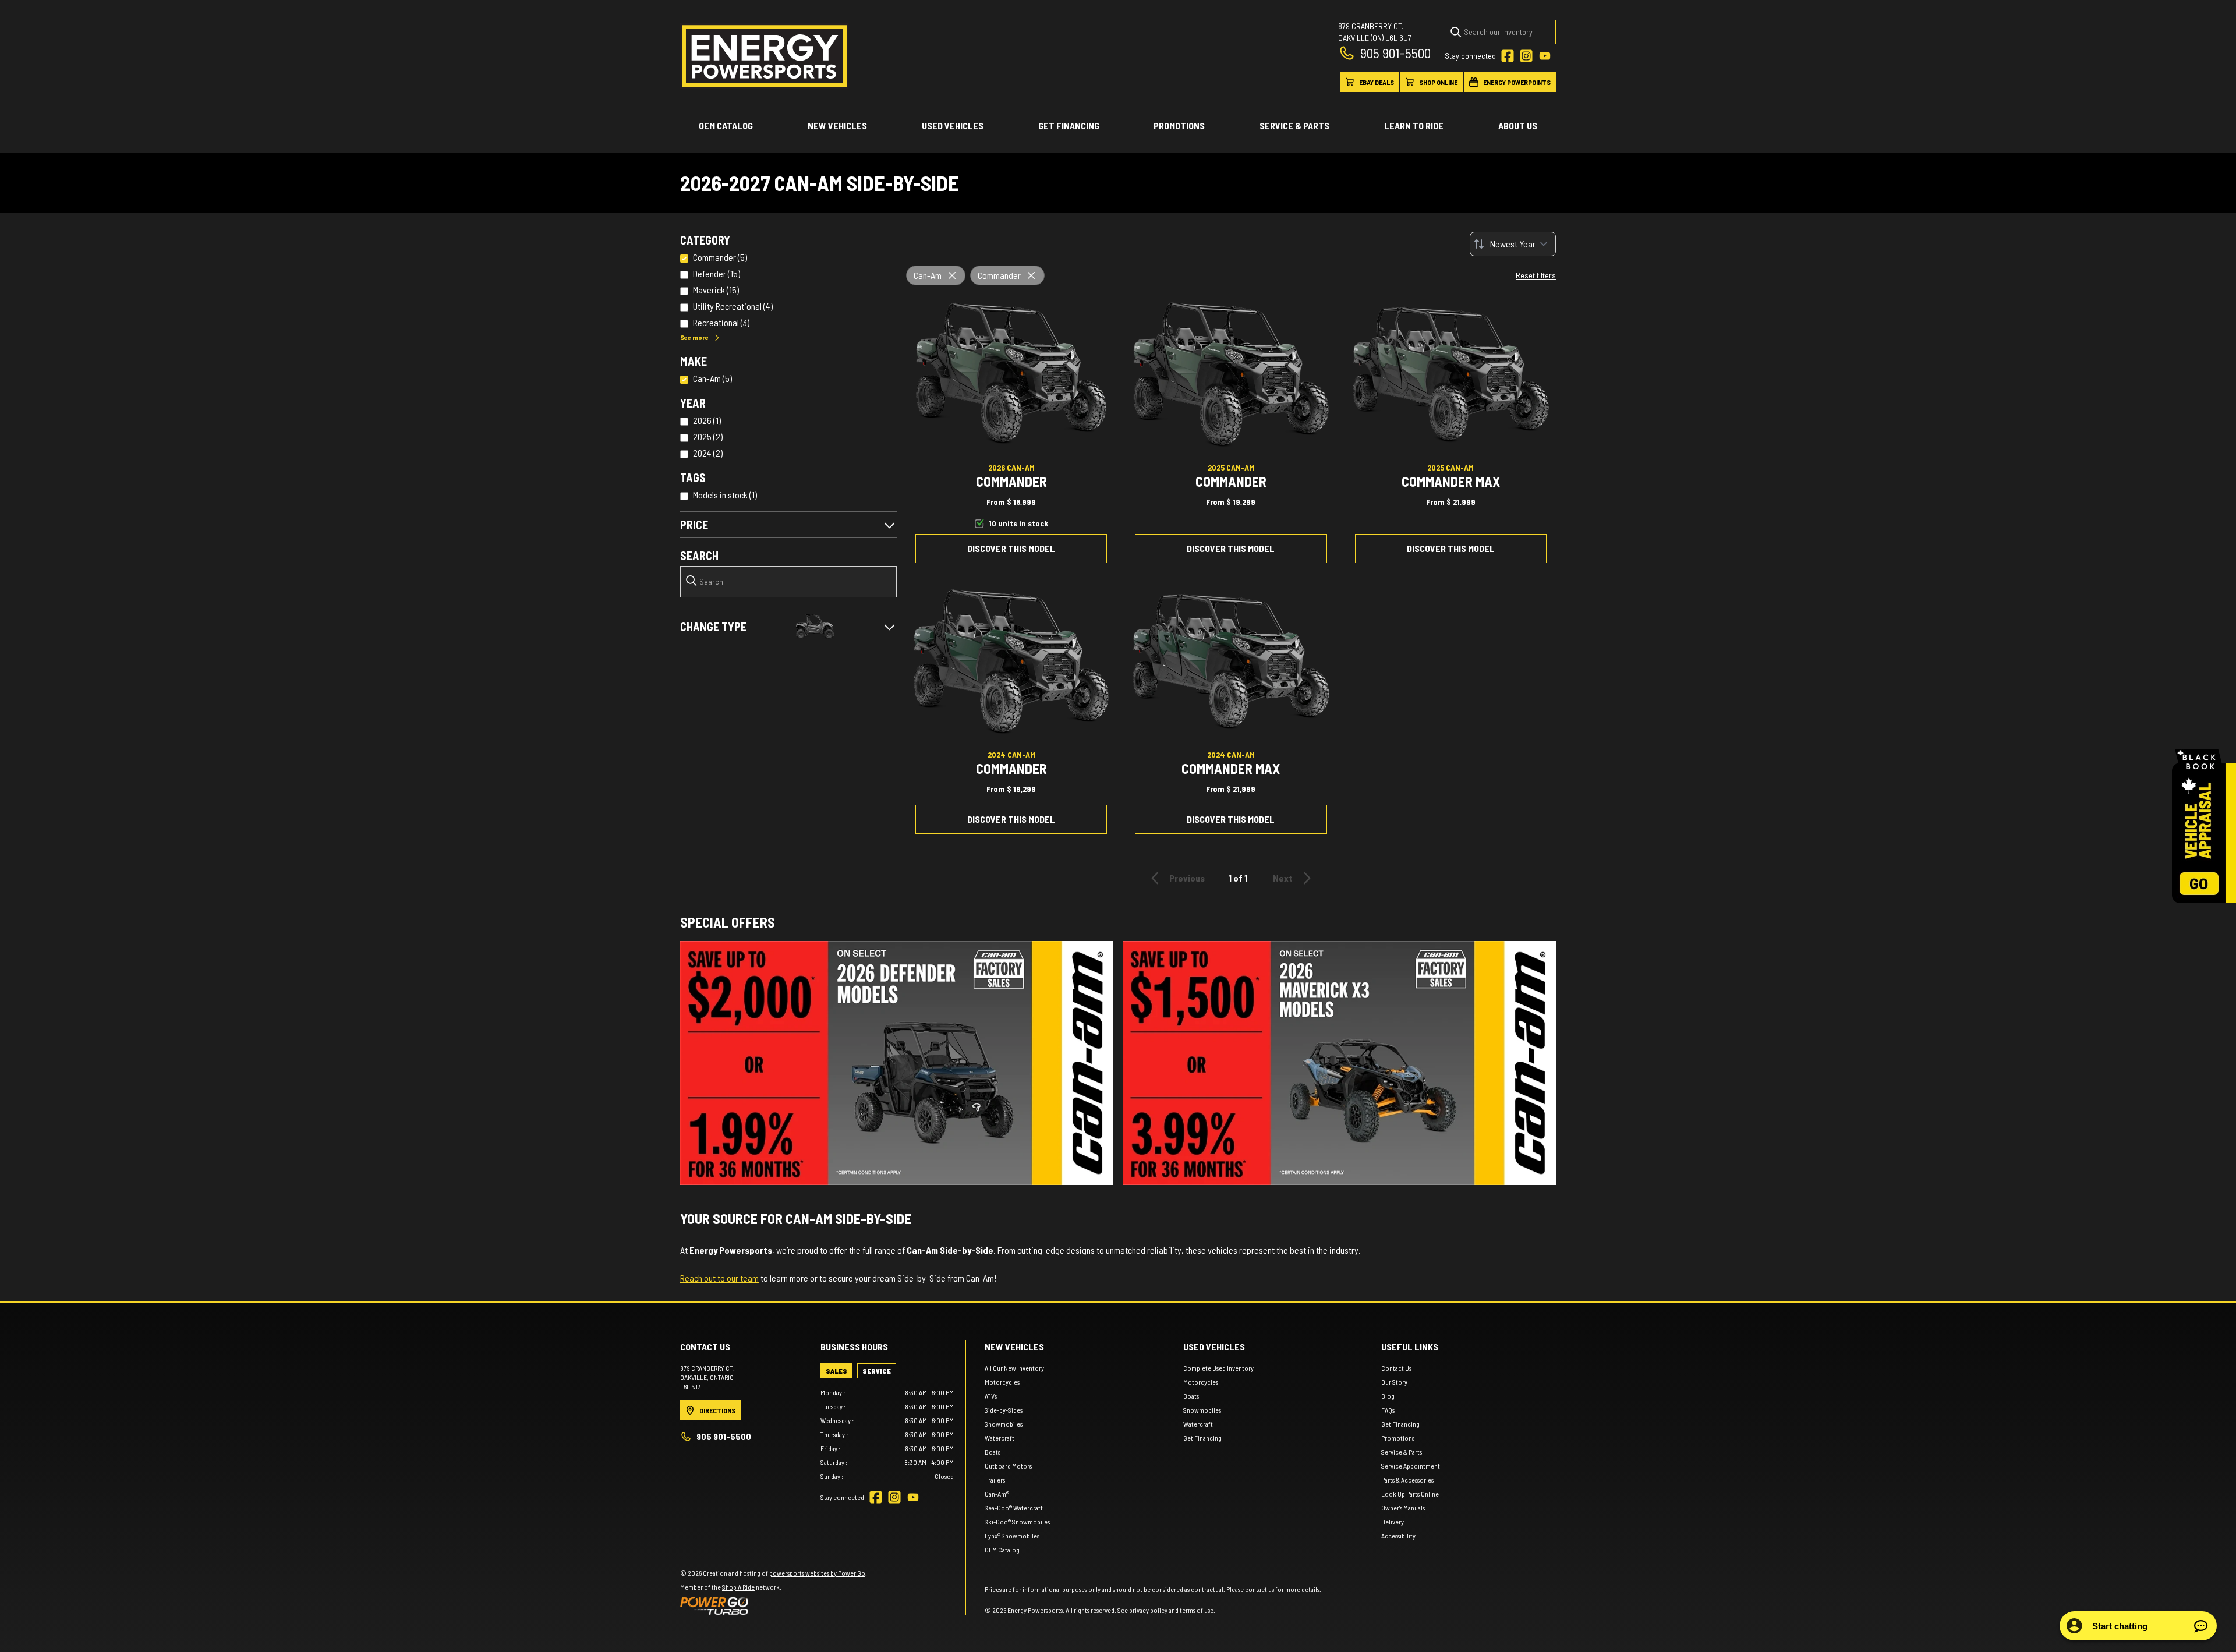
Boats (993, 1452)
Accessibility (1398, 1536)
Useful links (1410, 1347)
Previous (1187, 878)
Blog (1388, 1396)
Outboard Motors (1008, 1466)
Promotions (1179, 125)
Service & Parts (1294, 125)
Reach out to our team (719, 1278)
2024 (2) (708, 453)
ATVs (991, 1396)
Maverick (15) (716, 290)
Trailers (995, 1480)
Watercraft (1000, 1438)
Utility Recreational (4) (733, 306)
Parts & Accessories (1407, 1480)
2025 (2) (708, 436)
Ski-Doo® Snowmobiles (1017, 1522)
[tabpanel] (887, 1434)
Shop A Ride (738, 1587)
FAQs (1388, 1410)
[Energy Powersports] (765, 56)
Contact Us (1396, 1368)
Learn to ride (1414, 125)
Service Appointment (1411, 1466)
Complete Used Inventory (1218, 1368)
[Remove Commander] (1031, 275)
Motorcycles (1002, 1382)
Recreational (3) (721, 322)
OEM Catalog (726, 125)
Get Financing (1069, 125)
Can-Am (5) (712, 378)
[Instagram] (1526, 56)
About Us (1518, 125)
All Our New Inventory (1014, 1368)
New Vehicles (837, 125)
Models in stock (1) (725, 495)
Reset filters (1536, 275)
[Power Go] (774, 1605)
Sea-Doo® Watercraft (1014, 1508)
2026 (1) (707, 420)
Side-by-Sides (1004, 1410)
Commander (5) (720, 257)
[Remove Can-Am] (952, 275)
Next (1283, 878)
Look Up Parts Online (1410, 1494)
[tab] (836, 1371)
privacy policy (1148, 1610)
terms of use (1197, 1610)
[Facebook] (1508, 56)
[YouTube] (1545, 56)
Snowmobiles (1004, 1424)
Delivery (1393, 1522)
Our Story (1394, 1382)
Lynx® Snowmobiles (1012, 1536)
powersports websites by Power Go (817, 1573)
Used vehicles (953, 125)
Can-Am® (997, 1494)
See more (694, 337)
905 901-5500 (1395, 53)
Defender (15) (717, 273)
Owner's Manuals (1403, 1508)
